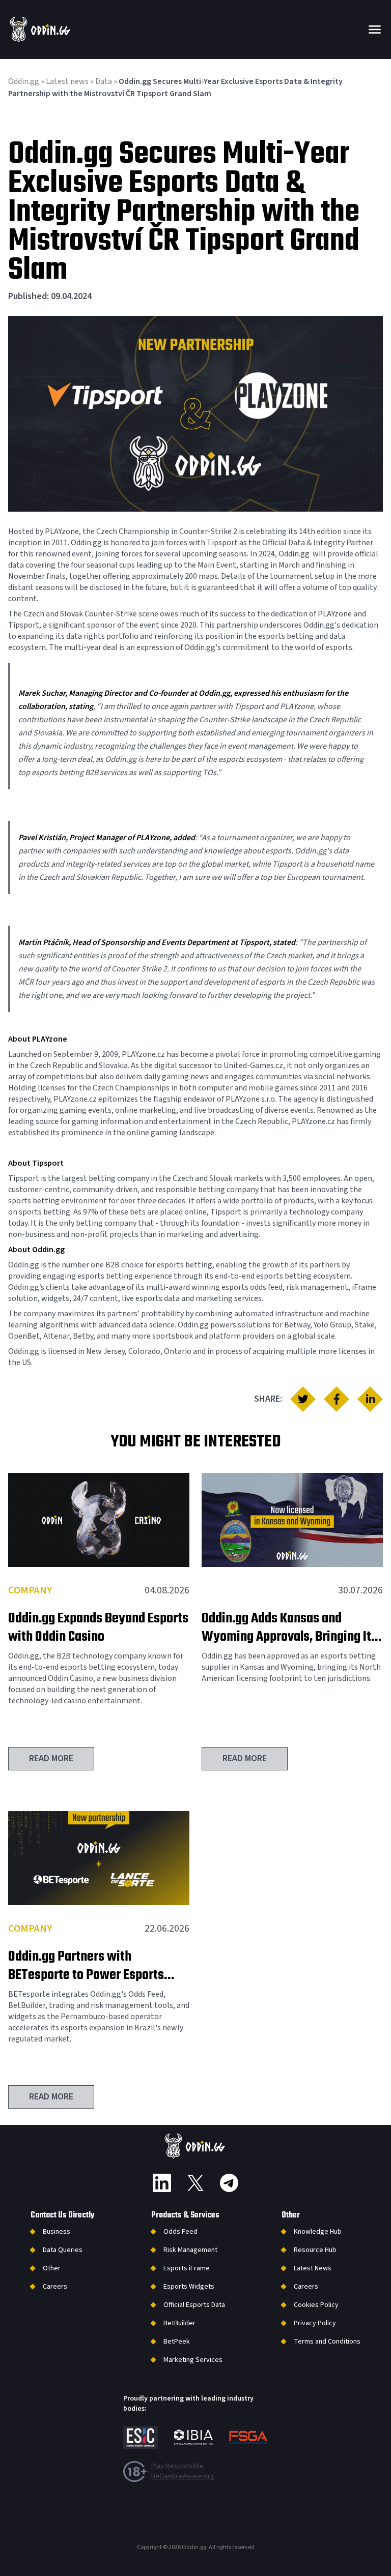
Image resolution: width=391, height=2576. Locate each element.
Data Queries (63, 2250)
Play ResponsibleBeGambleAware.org (183, 2471)
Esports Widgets (189, 2287)
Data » (107, 81)
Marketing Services (193, 2360)
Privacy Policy (315, 2323)
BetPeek (177, 2342)
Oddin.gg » (27, 81)
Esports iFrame (187, 2268)
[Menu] (375, 29)
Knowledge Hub (318, 2232)
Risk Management (190, 2250)
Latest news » (71, 81)
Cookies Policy (316, 2305)
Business (57, 2232)
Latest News (313, 2268)
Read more (51, 1758)
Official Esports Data (194, 2305)
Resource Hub (315, 2250)
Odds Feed (180, 2232)
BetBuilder (179, 2323)
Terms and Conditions (327, 2342)
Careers (55, 2287)
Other (52, 2268)
